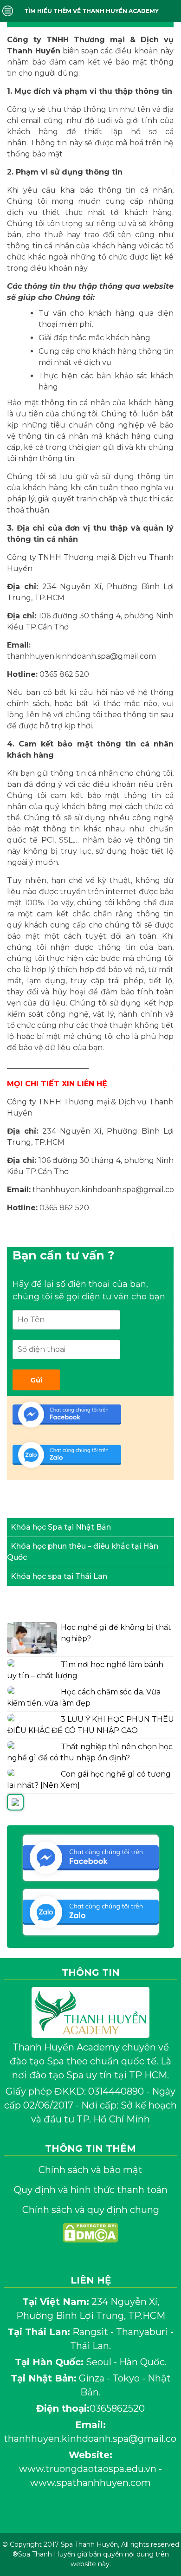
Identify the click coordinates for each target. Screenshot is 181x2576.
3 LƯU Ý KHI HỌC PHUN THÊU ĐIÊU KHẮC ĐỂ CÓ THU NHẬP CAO (90, 1725)
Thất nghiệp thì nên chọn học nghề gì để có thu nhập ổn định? (90, 1752)
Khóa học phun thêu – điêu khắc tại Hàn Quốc (83, 1552)
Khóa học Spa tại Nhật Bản (61, 1527)
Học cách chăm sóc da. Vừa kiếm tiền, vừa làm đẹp (84, 1697)
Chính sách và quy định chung (91, 2210)
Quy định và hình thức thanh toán (91, 2190)
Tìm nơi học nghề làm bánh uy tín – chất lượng (85, 1670)
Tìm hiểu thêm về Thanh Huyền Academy (91, 11)
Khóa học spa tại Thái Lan (59, 1576)
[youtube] (90, 2516)
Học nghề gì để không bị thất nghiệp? (116, 1633)
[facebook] (71, 2516)
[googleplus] (110, 2516)
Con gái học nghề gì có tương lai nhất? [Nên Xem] (89, 1780)
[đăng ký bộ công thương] (90, 2253)
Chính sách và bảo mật (90, 2170)
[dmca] (90, 2235)
